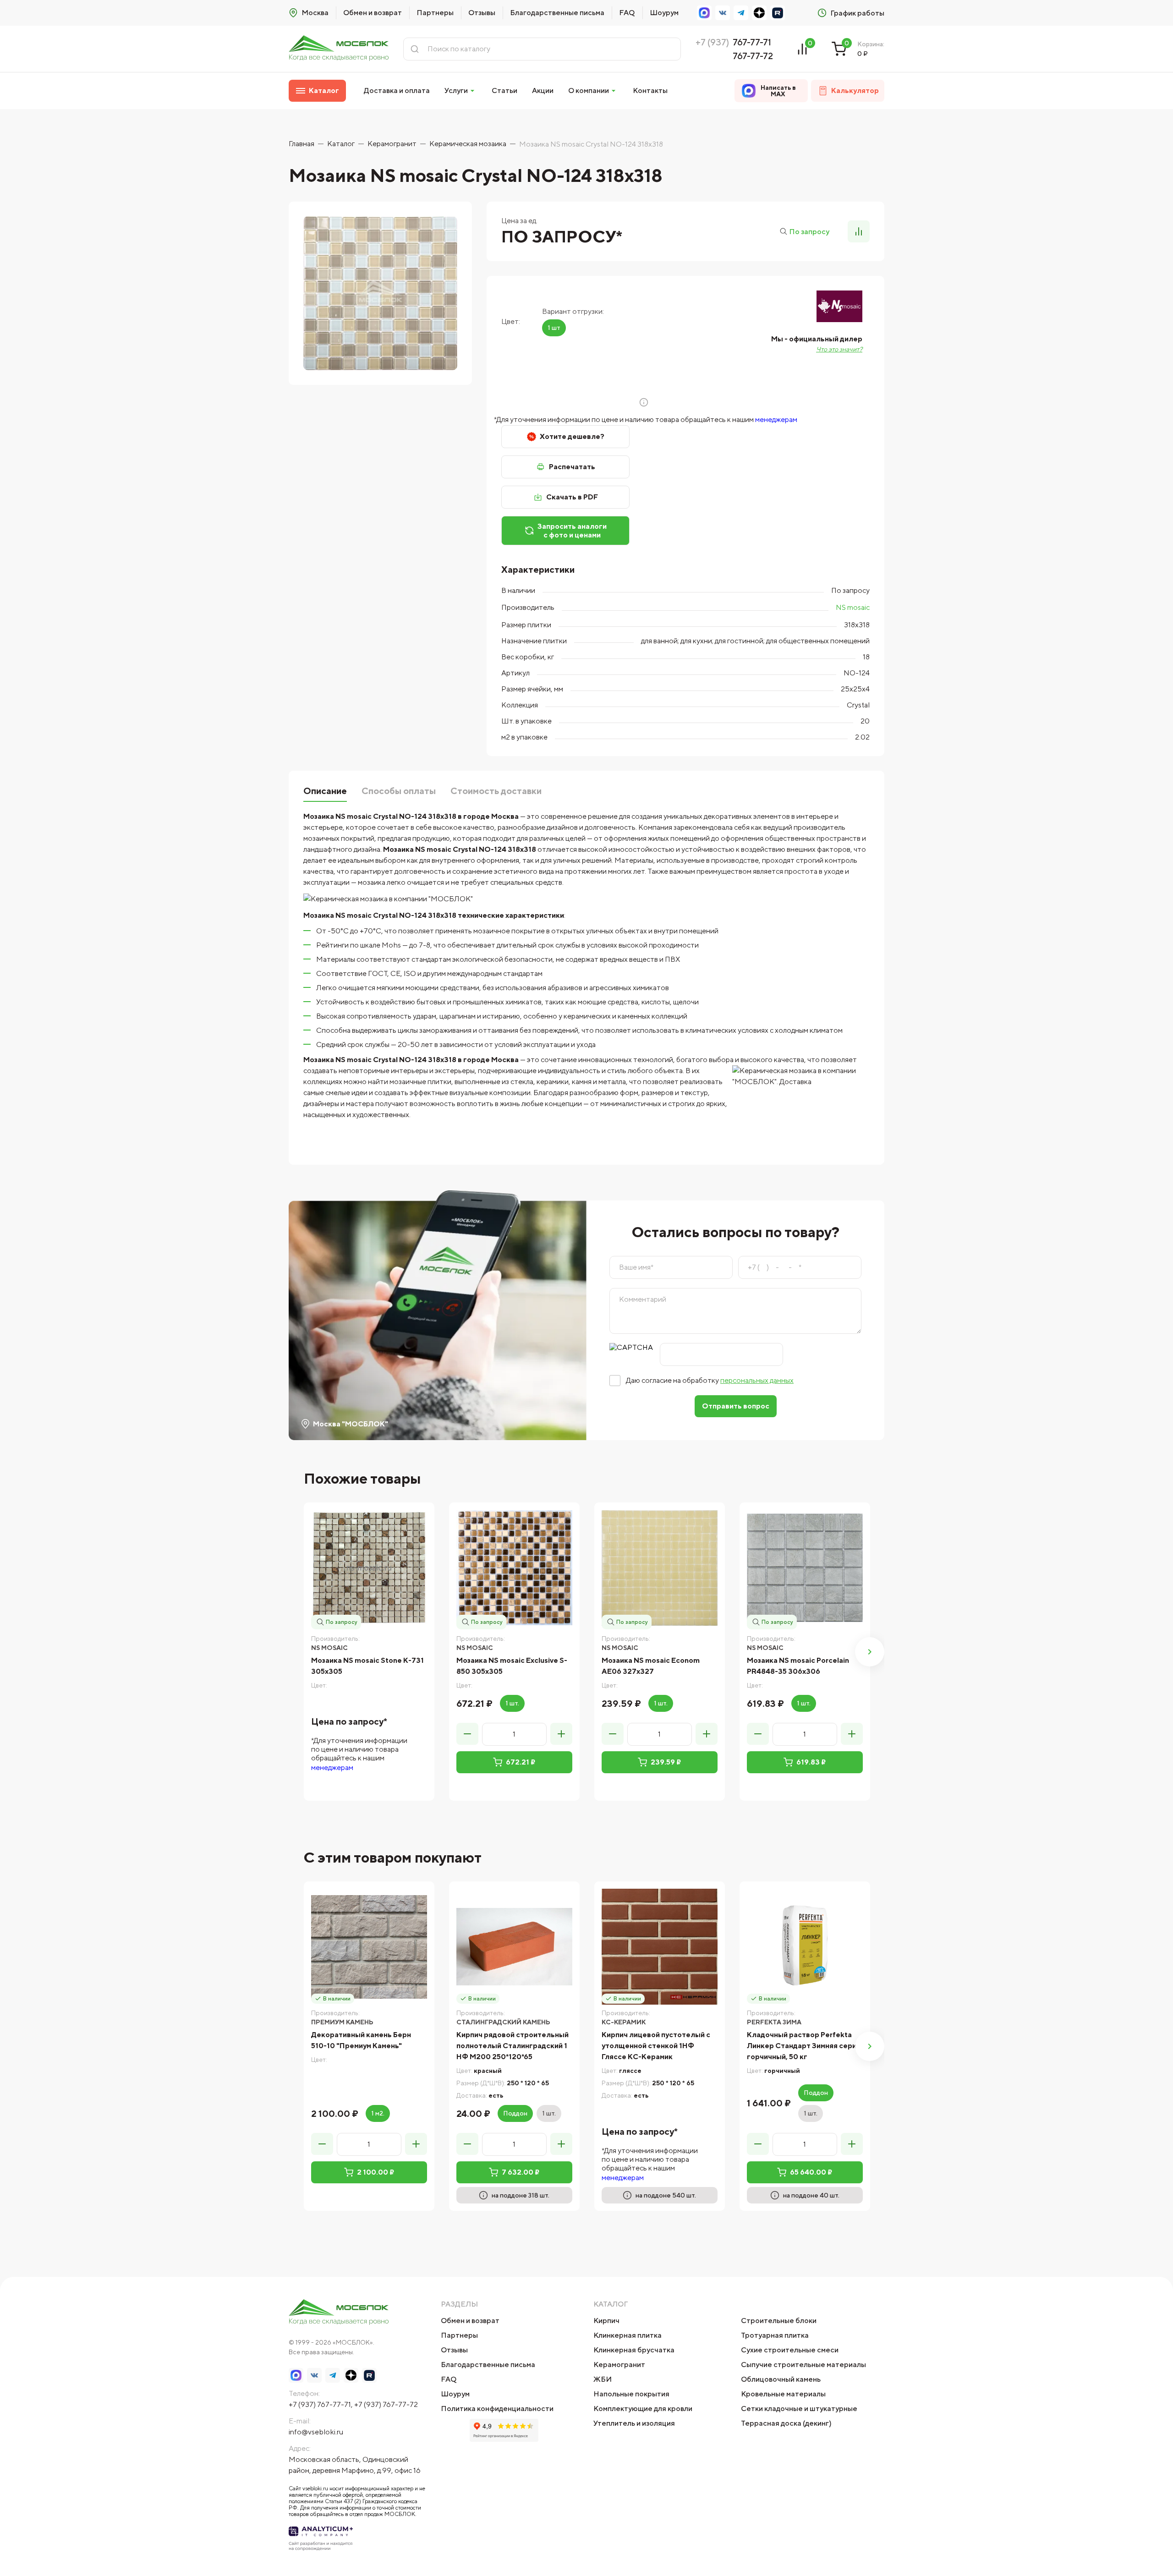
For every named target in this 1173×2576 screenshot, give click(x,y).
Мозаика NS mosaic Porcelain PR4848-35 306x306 (798, 1666)
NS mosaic (853, 607)
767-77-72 (753, 56)
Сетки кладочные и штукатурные (799, 2409)
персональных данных (757, 1380)
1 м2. (378, 2113)
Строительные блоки (779, 2321)
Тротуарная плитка (775, 2335)
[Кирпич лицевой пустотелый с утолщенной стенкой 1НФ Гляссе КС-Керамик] (660, 1947)
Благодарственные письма (557, 13)
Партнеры (435, 13)
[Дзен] (759, 13)
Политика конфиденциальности (497, 2409)
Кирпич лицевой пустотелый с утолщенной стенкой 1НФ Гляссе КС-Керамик (656, 2046)
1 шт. (512, 1703)
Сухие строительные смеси (790, 2350)
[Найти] (415, 49)
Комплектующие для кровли (643, 2409)
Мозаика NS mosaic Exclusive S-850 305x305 (512, 1666)
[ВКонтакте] (723, 13)
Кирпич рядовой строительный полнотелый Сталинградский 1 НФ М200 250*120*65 (513, 2046)
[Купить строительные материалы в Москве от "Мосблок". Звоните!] (339, 49)
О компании (589, 90)
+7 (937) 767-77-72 (386, 2404)
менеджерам (776, 419)
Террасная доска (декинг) (786, 2423)
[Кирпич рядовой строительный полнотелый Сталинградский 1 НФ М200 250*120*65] (514, 1947)
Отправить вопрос (736, 1406)
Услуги (456, 90)
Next (870, 1652)
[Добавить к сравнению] (859, 231)
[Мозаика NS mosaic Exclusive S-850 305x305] (514, 1568)
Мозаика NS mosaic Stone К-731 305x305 (367, 1666)
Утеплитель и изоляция (634, 2423)
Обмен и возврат (373, 13)
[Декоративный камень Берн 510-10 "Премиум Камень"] (369, 1947)
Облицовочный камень (781, 2379)
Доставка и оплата (397, 90)
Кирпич (606, 2321)
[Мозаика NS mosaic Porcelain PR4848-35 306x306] (805, 1568)
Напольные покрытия (631, 2394)
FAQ (627, 13)
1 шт (554, 328)
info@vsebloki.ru (316, 2432)
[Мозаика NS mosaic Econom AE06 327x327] (660, 1568)
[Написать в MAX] (704, 13)
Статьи (504, 90)
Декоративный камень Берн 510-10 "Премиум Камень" (361, 2040)
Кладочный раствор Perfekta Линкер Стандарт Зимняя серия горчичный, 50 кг (804, 2046)
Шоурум (664, 13)
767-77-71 (752, 42)
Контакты (650, 90)
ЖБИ (603, 2379)
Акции (543, 90)
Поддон (515, 2113)
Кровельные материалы (783, 2394)
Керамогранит (619, 2365)
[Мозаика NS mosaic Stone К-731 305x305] (369, 1568)
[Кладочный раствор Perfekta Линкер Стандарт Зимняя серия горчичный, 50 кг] (805, 1947)
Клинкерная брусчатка (634, 2350)
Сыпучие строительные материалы (803, 2365)
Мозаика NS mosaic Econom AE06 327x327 (651, 1666)
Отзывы (482, 13)
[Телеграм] (741, 13)
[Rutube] (778, 13)
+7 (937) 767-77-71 (320, 2404)
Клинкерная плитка (628, 2335)
